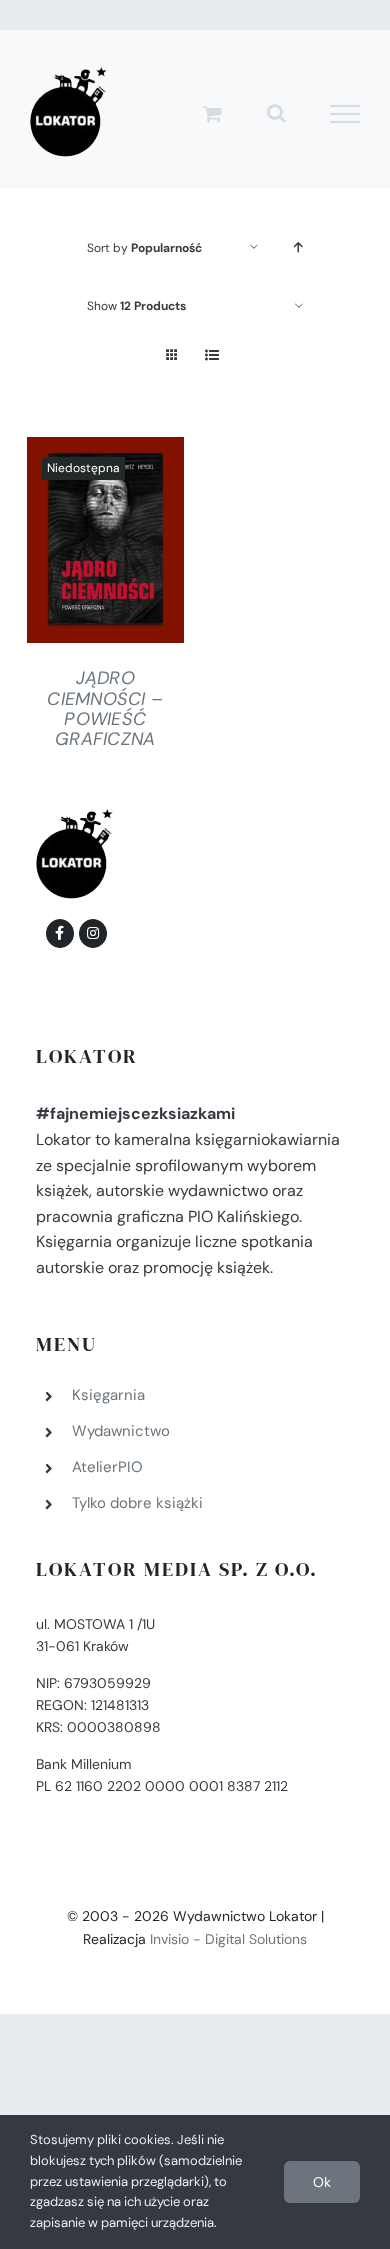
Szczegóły (105, 545)
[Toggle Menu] (345, 114)
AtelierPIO (107, 1467)
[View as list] (211, 355)
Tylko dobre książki (137, 1503)
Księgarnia (108, 1395)
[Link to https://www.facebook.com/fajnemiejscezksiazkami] (60, 933)
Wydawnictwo (121, 1431)
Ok (322, 2182)
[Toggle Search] (276, 113)
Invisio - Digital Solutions (228, 1939)
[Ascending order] (298, 247)
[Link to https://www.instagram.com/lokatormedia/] (93, 933)
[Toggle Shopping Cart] (212, 113)
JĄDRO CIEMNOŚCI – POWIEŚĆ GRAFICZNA (105, 708)
